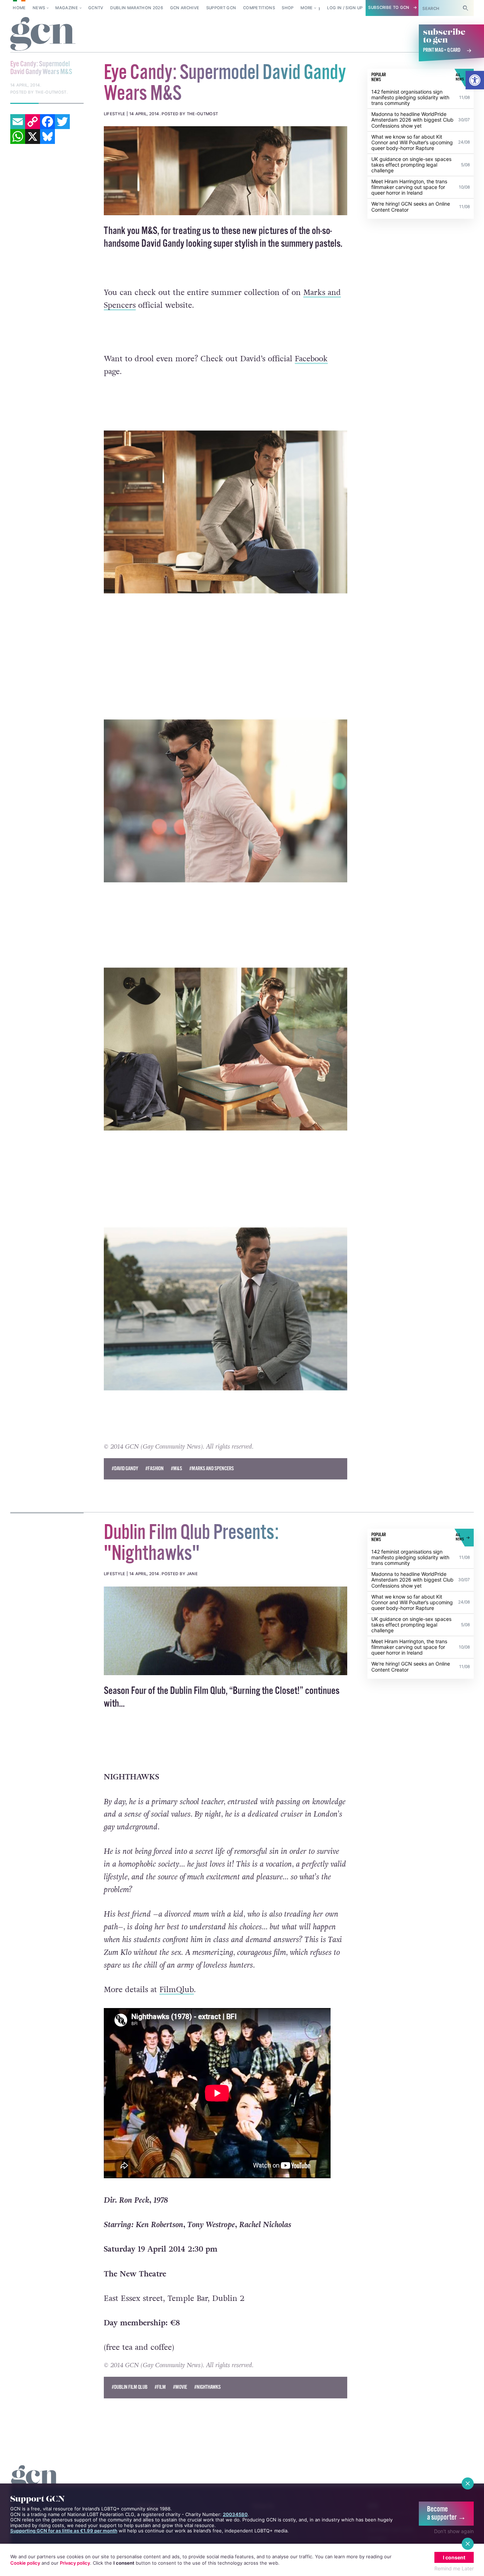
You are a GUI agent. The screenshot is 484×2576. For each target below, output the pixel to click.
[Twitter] (62, 71)
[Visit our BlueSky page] (350, 8)
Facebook (311, 359)
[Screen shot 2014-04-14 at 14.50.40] (226, 171)
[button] (475, 80)
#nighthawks (207, 2387)
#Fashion (154, 1469)
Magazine (67, 8)
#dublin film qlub (130, 2387)
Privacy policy (75, 2563)
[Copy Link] (33, 71)
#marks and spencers (212, 1469)
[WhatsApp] (18, 86)
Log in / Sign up (398, 8)
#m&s (176, 1469)
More (306, 8)
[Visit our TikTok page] (339, 8)
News (39, 8)
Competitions (259, 8)
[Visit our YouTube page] (370, 8)
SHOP (288, 8)
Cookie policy (25, 2563)
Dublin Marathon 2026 (137, 8)
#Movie (180, 2387)
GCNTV (96, 8)
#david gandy (125, 1469)
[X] (33, 86)
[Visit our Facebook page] (360, 8)
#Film (160, 2387)
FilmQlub (177, 1990)
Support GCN (221, 8)
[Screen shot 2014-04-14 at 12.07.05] (226, 1631)
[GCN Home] (43, 34)
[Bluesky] (47, 86)
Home (19, 8)
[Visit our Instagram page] (329, 8)
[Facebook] (47, 71)
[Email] (18, 71)
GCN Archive (185, 8)
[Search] (466, 8)
